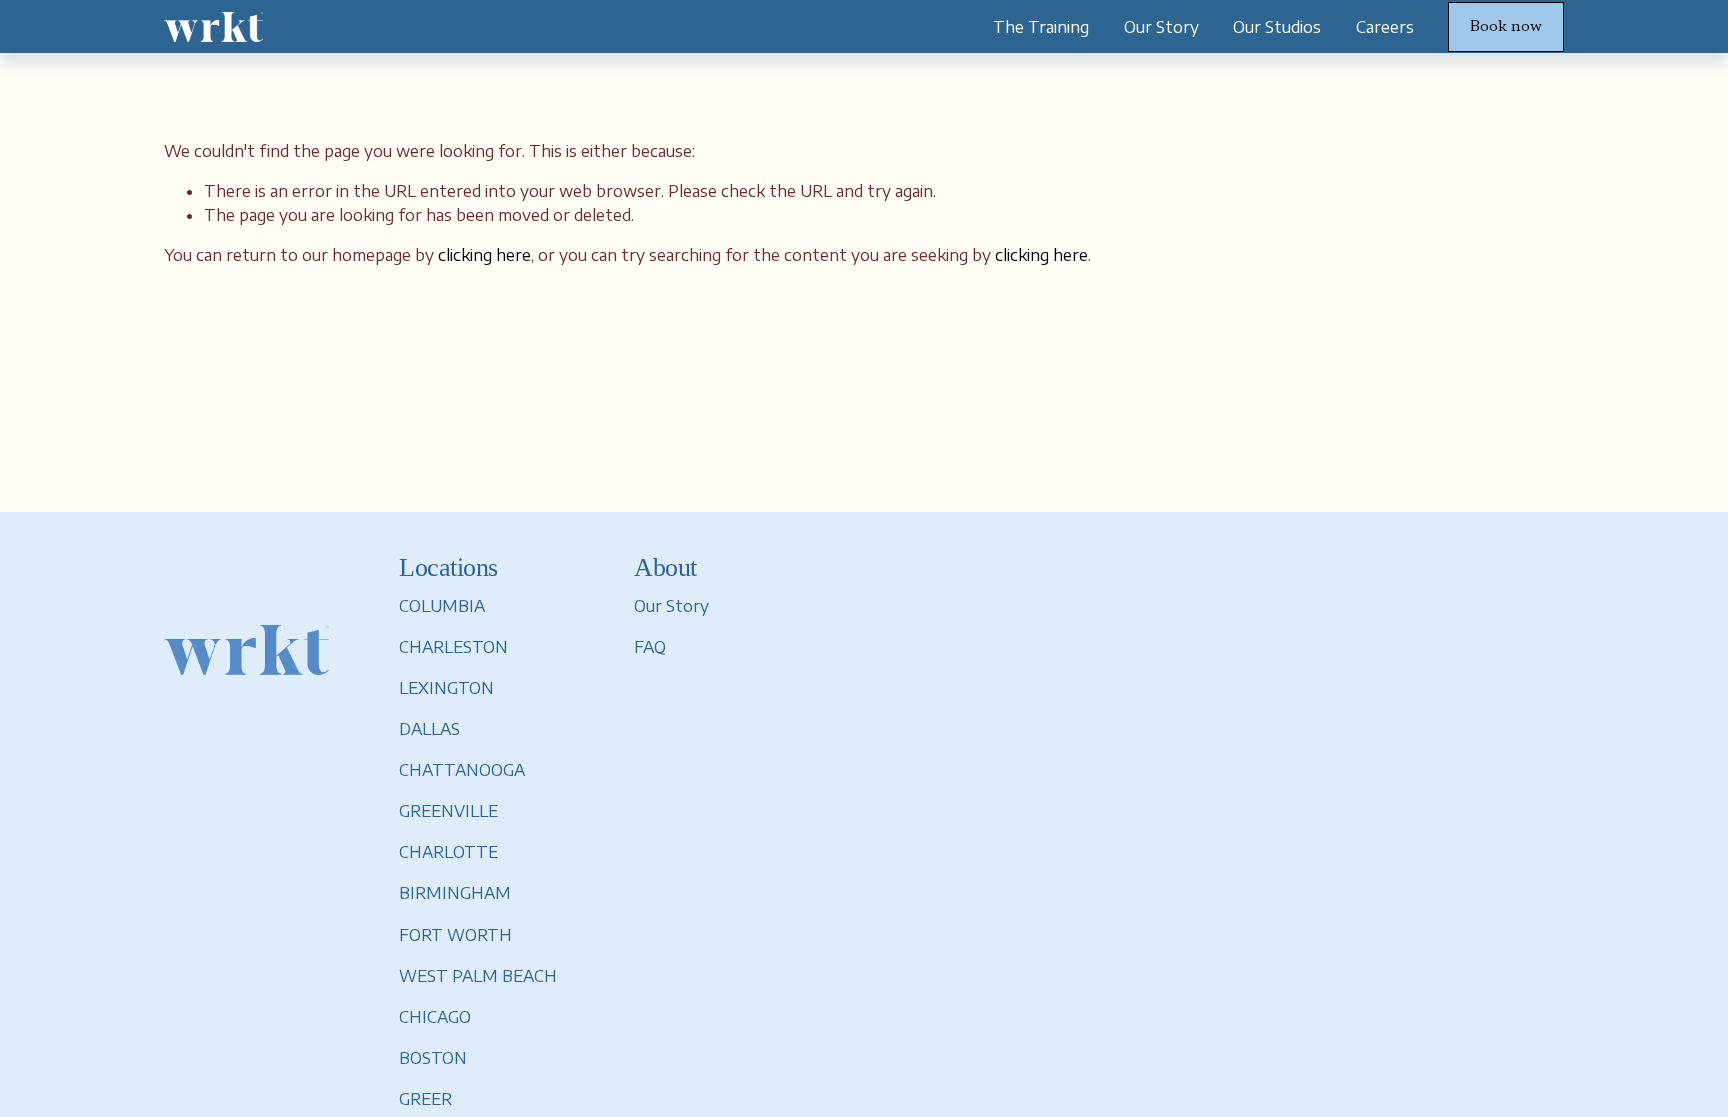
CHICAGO (435, 1017)
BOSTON (433, 1058)
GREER (425, 1099)
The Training (1041, 27)
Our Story (1161, 27)
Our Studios (1277, 27)
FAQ (650, 647)
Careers (1385, 27)
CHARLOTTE (448, 852)
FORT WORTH (455, 935)
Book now (1506, 27)
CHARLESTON (453, 647)
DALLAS (429, 729)
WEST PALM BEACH (478, 976)
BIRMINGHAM (455, 893)
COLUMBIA (442, 606)
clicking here (484, 255)
